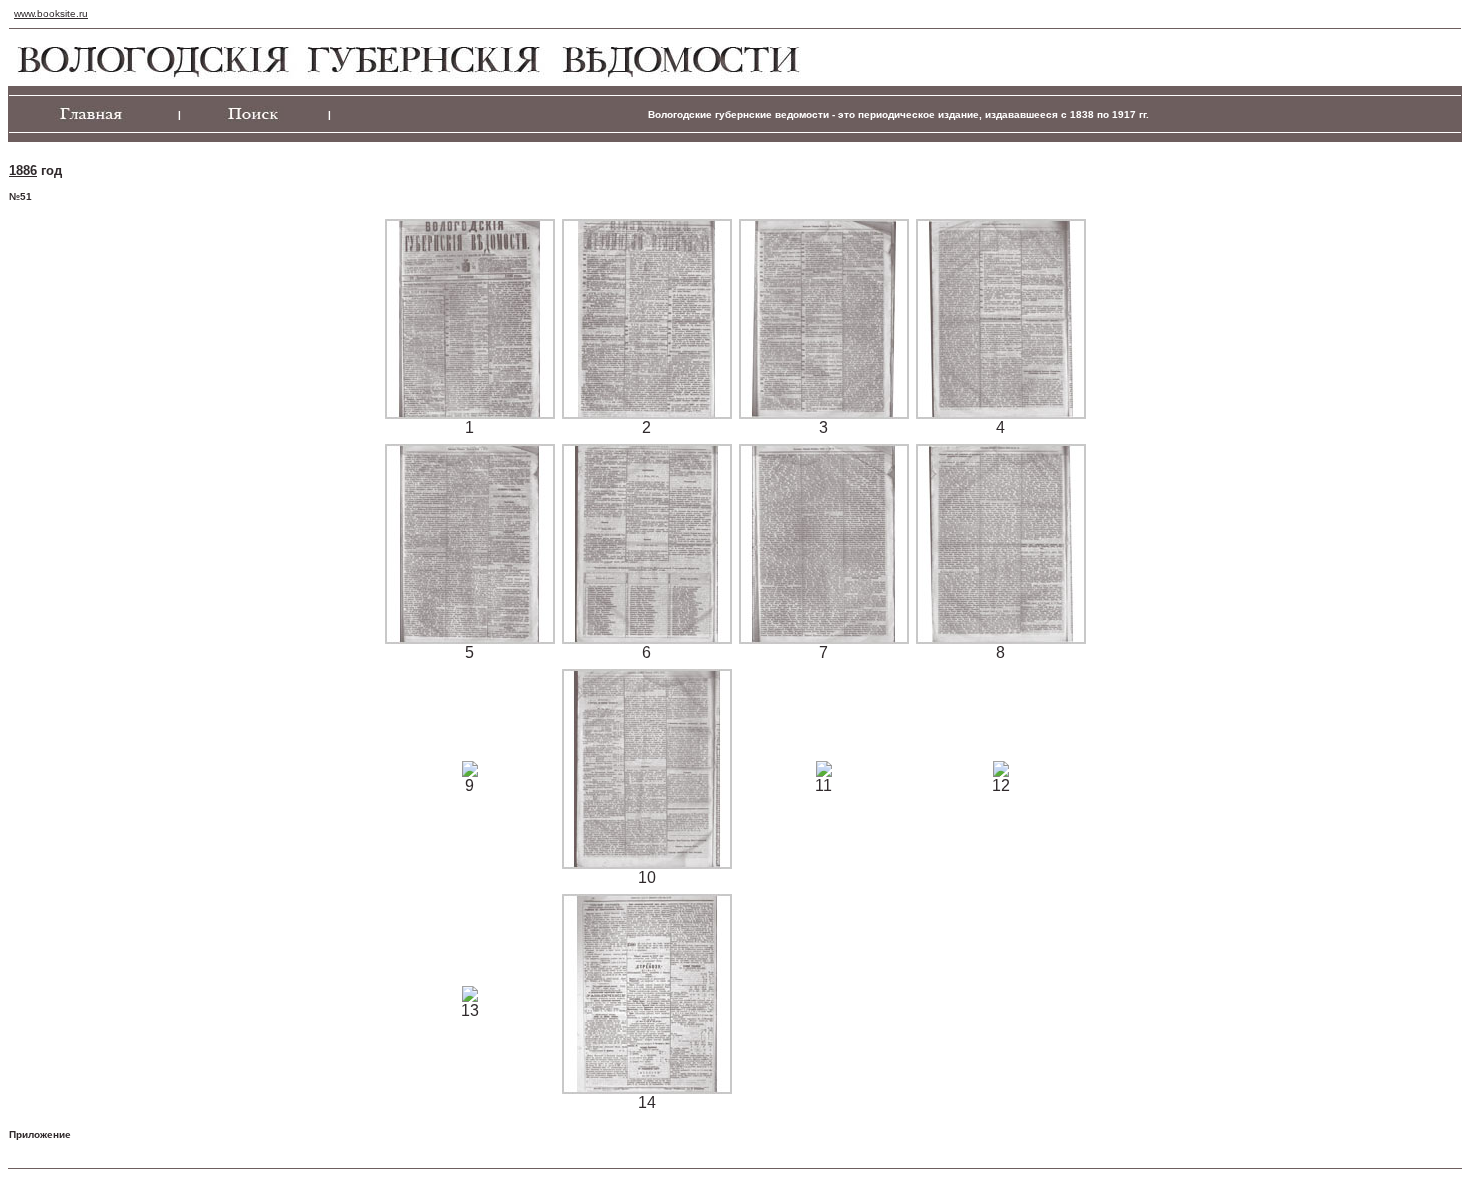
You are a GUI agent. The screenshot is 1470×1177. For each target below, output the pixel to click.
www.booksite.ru (51, 13)
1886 (23, 170)
